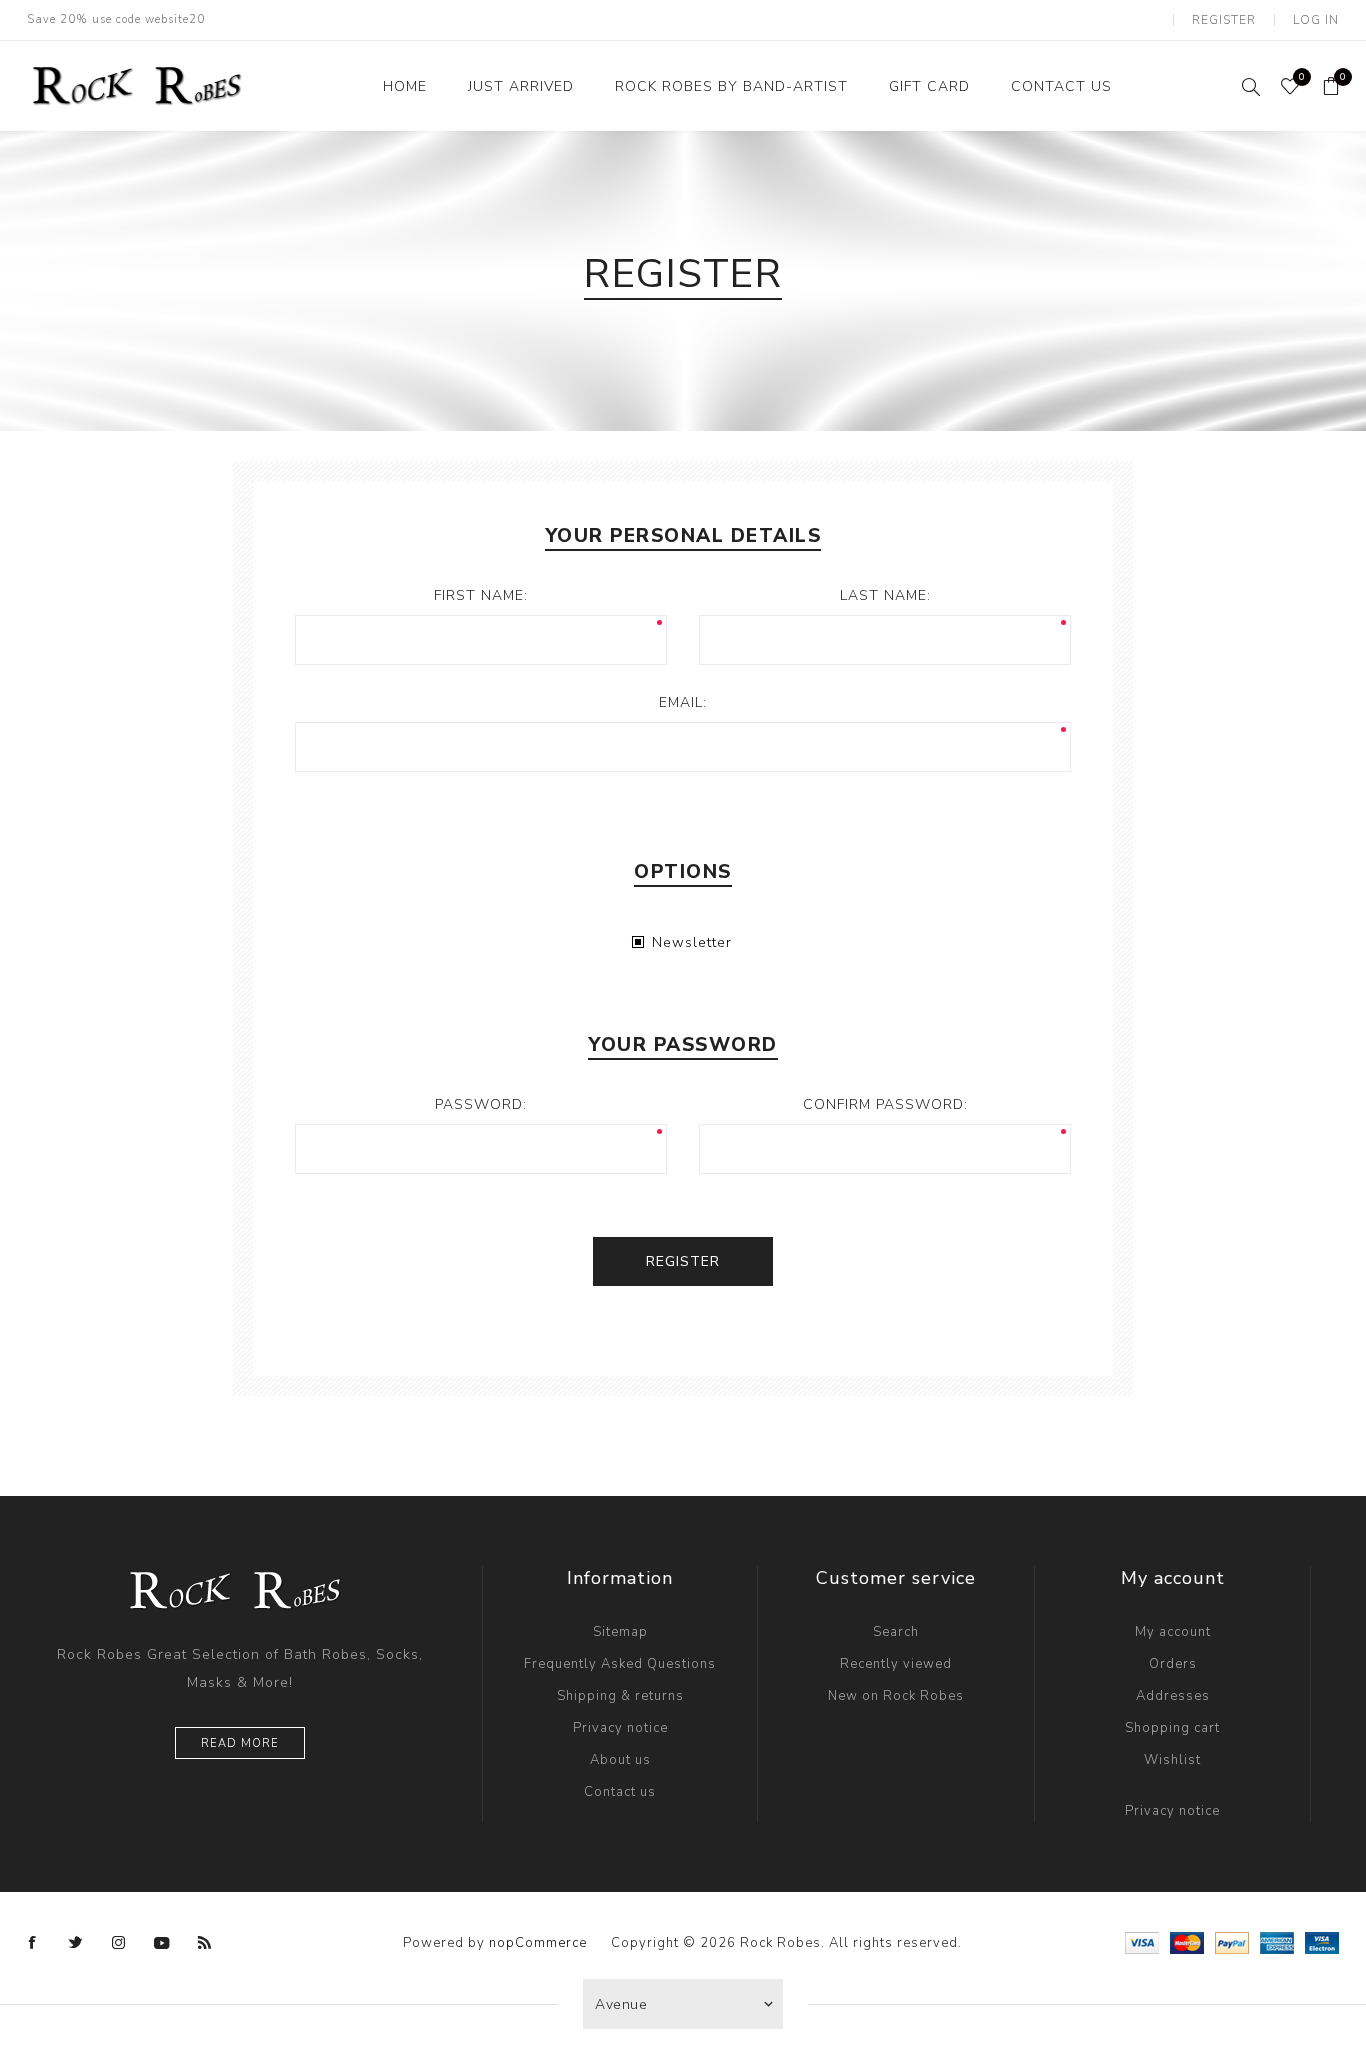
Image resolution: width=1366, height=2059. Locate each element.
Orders (1173, 1664)
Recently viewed (896, 1664)
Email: (683, 702)
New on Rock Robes (896, 1696)
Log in (1316, 20)
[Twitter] (76, 1943)
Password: (481, 1104)
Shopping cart (1172, 1728)
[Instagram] (119, 1943)
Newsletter (692, 942)
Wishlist (1172, 1760)
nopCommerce (538, 1943)
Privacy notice (620, 1728)
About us (620, 1760)
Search (896, 1632)
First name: (481, 595)
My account (1173, 1632)
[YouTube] (162, 1943)
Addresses (1173, 1696)
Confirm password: (885, 1104)
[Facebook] (33, 1943)
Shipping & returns (620, 1696)
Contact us (620, 1792)
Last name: (885, 595)
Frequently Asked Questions (620, 1664)
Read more (240, 1743)
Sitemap (620, 1632)
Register (1224, 20)
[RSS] (205, 1943)
